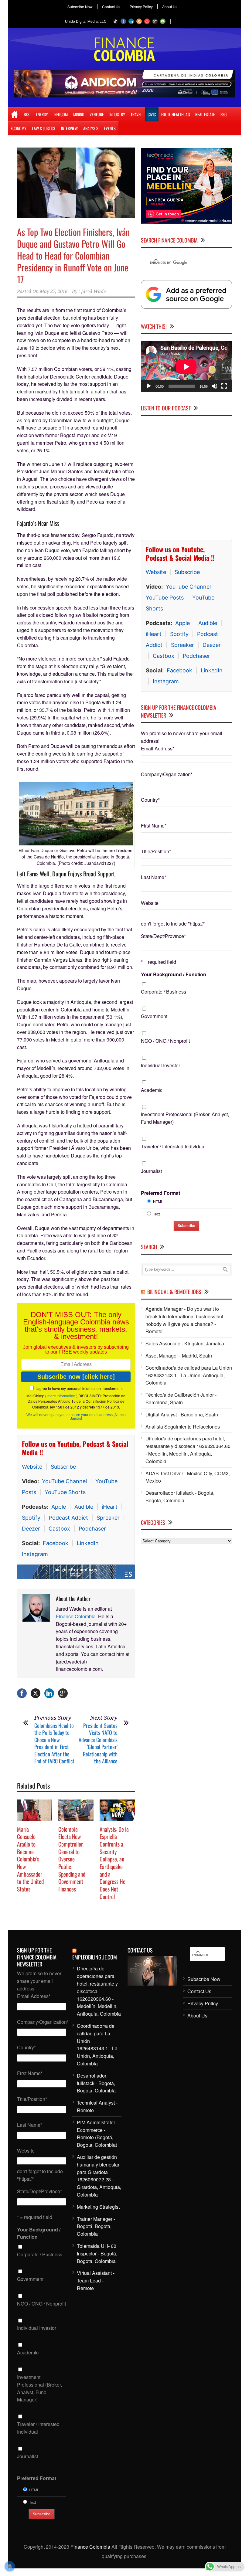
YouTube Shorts (65, 1492)
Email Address (158, 748)
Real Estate (205, 114)
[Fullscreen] (224, 386)
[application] (186, 367)
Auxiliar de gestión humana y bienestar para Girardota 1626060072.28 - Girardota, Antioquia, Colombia (99, 2176)
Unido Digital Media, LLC (86, 21)
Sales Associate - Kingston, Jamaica (185, 1343)
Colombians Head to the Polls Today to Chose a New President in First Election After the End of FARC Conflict (54, 1743)
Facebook (56, 1543)
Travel (136, 114)
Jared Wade (93, 291)
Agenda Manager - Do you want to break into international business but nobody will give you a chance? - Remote (184, 1320)
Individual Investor (160, 1065)
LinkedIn (88, 1543)
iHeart (110, 1507)
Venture (97, 114)
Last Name (153, 877)
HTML (158, 1201)
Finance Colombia (76, 1616)
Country (150, 800)
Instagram (35, 1554)
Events (110, 128)
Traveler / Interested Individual (173, 1146)
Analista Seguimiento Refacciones (183, 1427)
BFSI (27, 114)
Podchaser (92, 1529)
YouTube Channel (64, 1481)
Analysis (91, 128)
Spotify (31, 1518)
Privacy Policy (141, 7)
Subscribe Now (80, 7)
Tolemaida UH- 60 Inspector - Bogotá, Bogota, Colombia (97, 2253)
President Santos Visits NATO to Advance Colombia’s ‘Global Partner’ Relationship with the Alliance (98, 1743)
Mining (79, 114)
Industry (117, 114)
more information (61, 1396)
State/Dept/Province (163, 936)
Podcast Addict (68, 1518)
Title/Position (156, 851)
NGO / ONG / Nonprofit (165, 1041)
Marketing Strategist (98, 2207)
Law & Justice (44, 128)
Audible (84, 1507)
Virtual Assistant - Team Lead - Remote (96, 2280)
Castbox (59, 1529)
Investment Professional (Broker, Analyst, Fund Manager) (185, 1118)
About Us (170, 7)
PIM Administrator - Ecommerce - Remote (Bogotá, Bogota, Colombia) (97, 2134)
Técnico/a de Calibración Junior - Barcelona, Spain (181, 1398)
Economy (19, 128)
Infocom (61, 114)
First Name (154, 826)
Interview (69, 128)
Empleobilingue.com (95, 1957)
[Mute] (214, 386)
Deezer (31, 1529)
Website (32, 1467)
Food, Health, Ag (176, 114)
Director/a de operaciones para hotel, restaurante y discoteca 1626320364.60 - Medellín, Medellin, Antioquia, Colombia (188, 1450)
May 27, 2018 (54, 291)
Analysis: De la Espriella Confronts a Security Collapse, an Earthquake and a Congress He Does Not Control (114, 1863)
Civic (152, 114)
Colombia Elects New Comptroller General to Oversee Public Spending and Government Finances (72, 1859)
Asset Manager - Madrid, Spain (179, 1356)
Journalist (151, 1171)
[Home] (14, 114)
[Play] (149, 386)
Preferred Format (160, 1193)
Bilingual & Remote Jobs (174, 1292)
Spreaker (108, 1518)
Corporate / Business (164, 992)
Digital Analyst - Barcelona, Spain (182, 1414)
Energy (42, 114)
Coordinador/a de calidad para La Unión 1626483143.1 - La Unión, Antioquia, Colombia (189, 1375)
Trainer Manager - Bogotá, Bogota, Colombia (96, 2226)
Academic (152, 1090)
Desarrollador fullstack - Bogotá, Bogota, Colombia (180, 1497)
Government (154, 1016)
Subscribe (63, 1467)
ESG (223, 114)
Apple (59, 1507)
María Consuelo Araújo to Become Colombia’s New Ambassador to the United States (30, 1859)
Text (156, 1214)
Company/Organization (167, 774)
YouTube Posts (165, 598)
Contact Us (111, 7)
